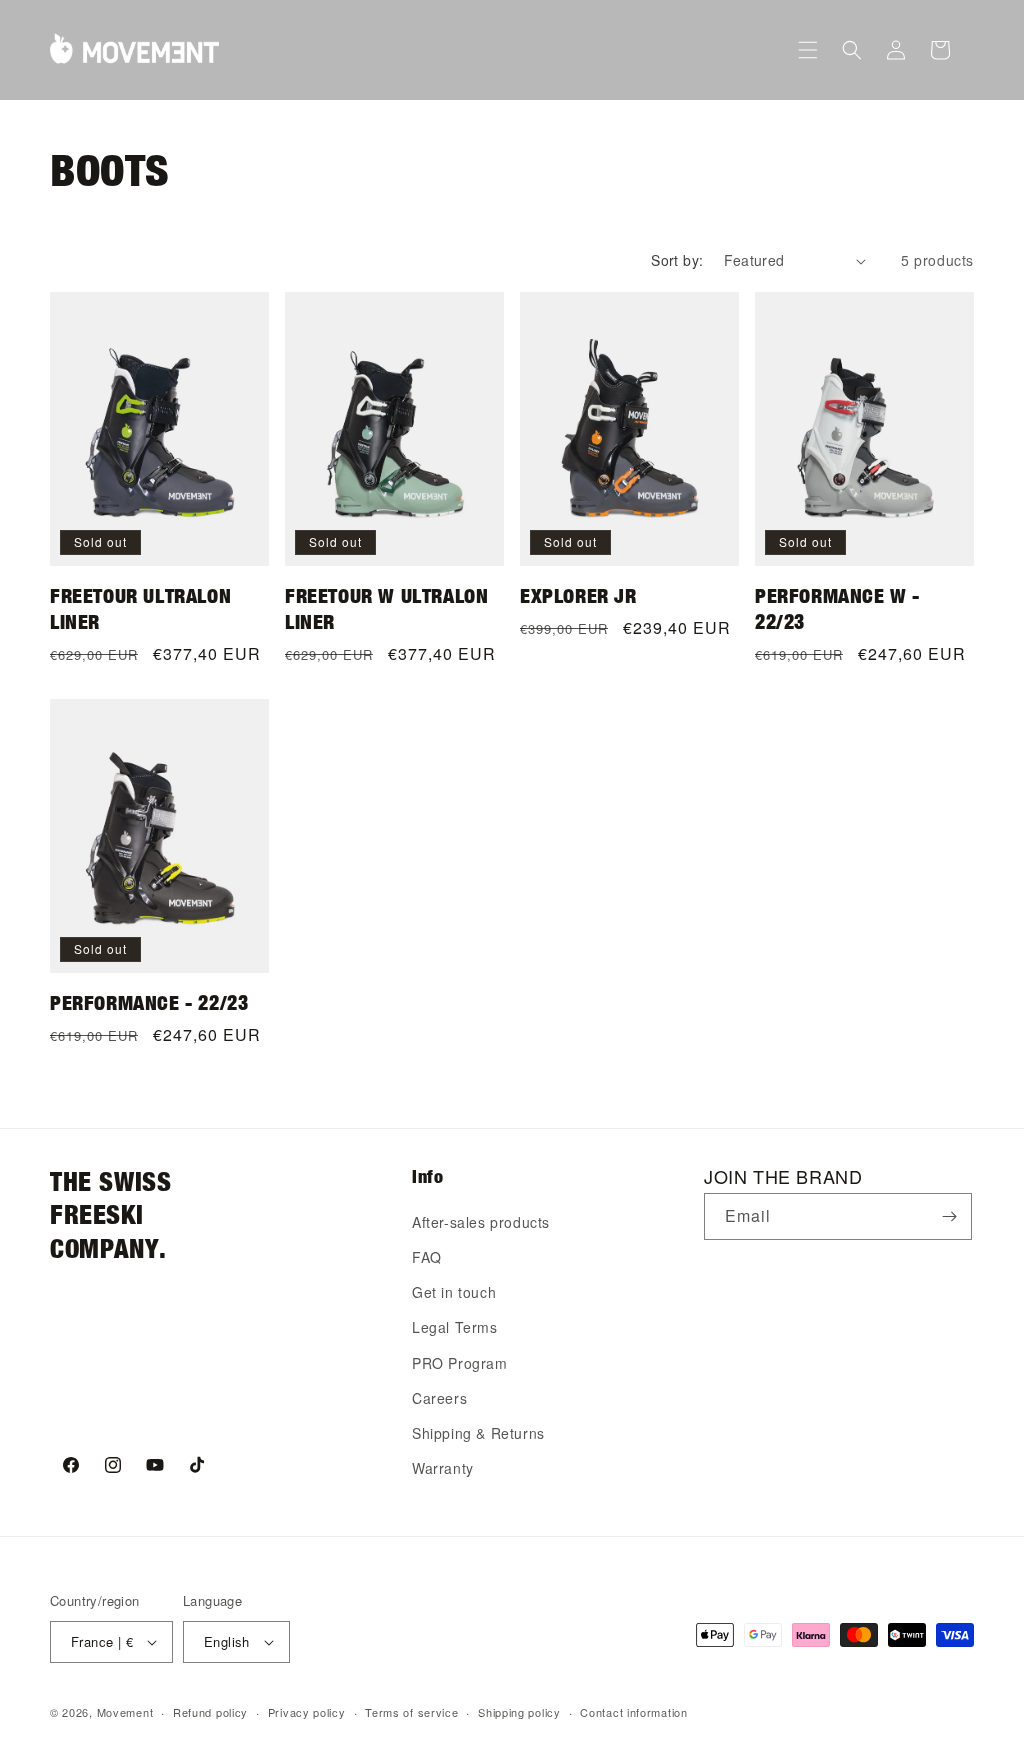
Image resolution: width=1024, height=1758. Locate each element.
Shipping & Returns (478, 1433)
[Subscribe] (949, 1216)
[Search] (852, 50)
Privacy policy (307, 1712)
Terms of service (411, 1712)
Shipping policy (519, 1712)
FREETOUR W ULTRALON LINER (386, 608)
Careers (439, 1398)
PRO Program (460, 1363)
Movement (125, 1712)
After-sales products (481, 1222)
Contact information (633, 1712)
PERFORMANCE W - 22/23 (837, 608)
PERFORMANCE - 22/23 (149, 1002)
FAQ (427, 1257)
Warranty (443, 1468)
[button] (808, 50)
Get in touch (454, 1292)
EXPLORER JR (578, 595)
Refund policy (210, 1712)
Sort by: (677, 260)
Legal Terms (455, 1327)
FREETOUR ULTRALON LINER (140, 608)
